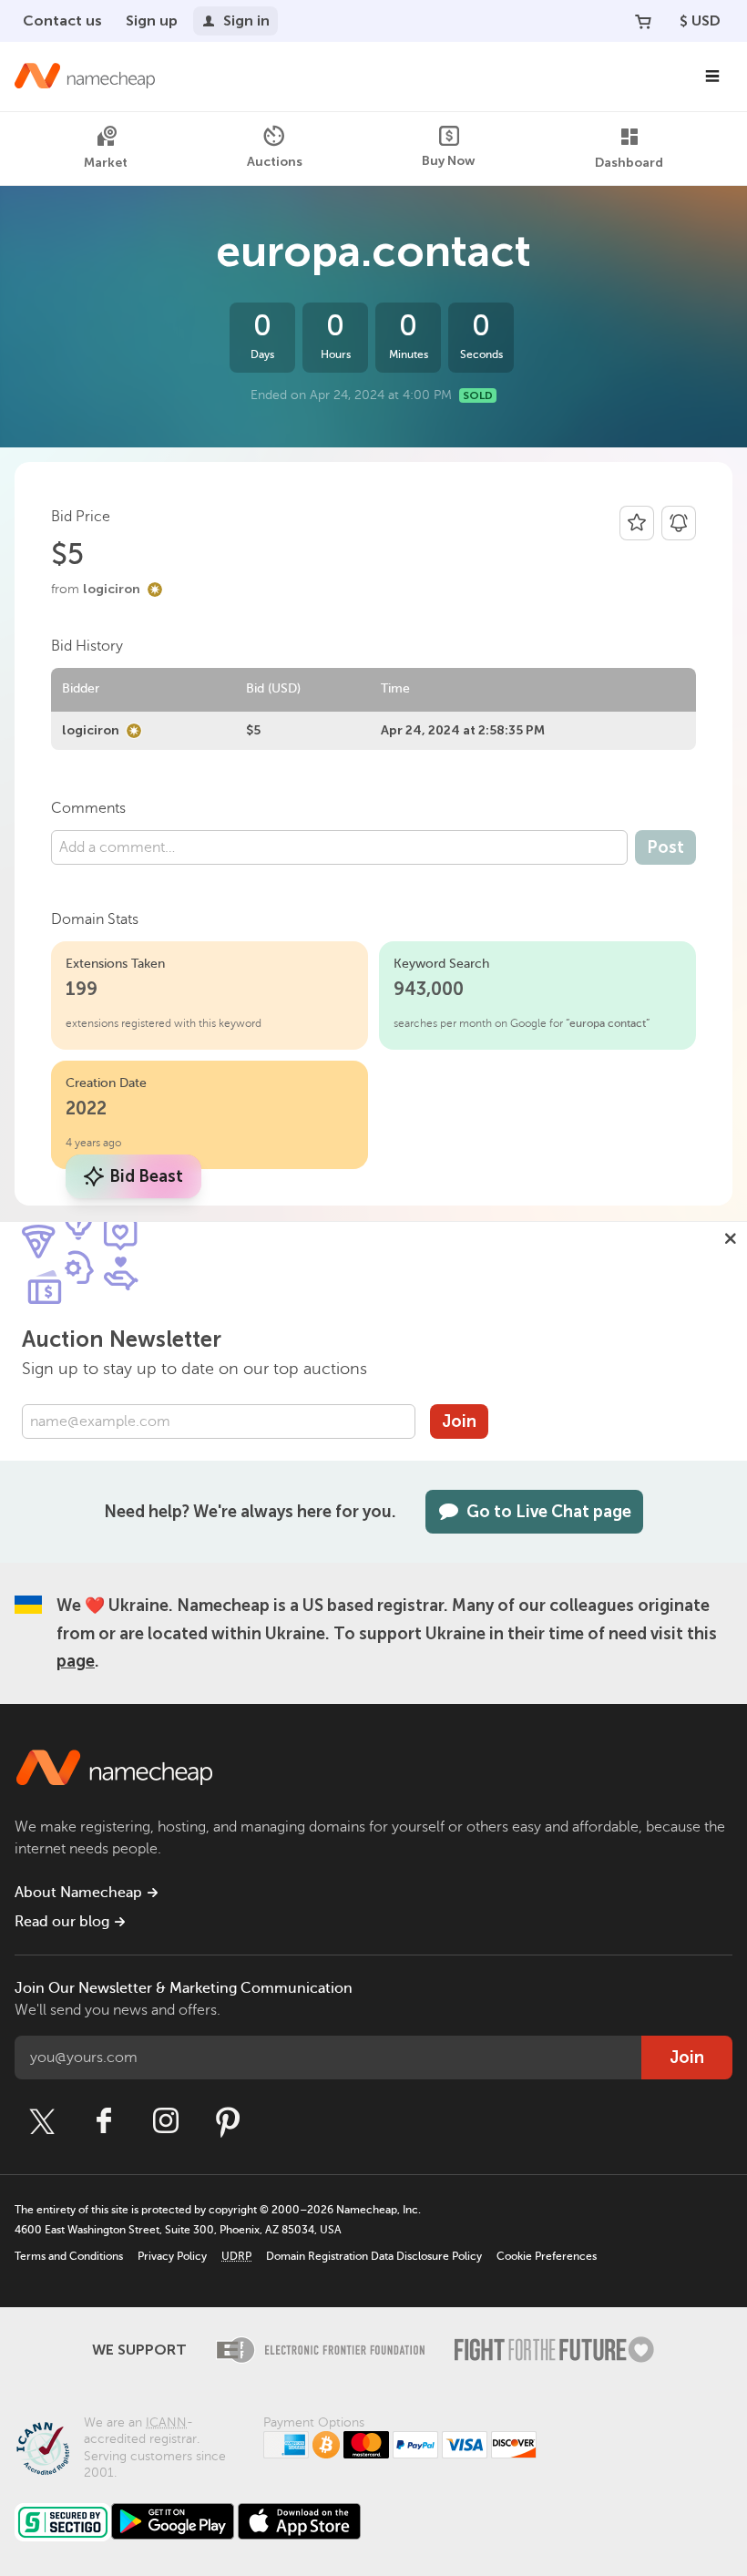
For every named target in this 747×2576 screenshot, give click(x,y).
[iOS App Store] (299, 2521)
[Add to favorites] (637, 523)
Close (731, 1238)
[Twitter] (42, 2121)
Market (106, 163)
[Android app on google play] (173, 2521)
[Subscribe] (679, 523)
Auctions (275, 162)
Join (459, 1421)
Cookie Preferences (547, 2256)
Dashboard (629, 163)
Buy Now (449, 161)
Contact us (62, 21)
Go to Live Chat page (549, 1512)
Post (665, 847)
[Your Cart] (643, 21)
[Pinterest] (228, 2121)
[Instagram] (166, 2121)
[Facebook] (104, 2121)
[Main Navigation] (712, 77)
